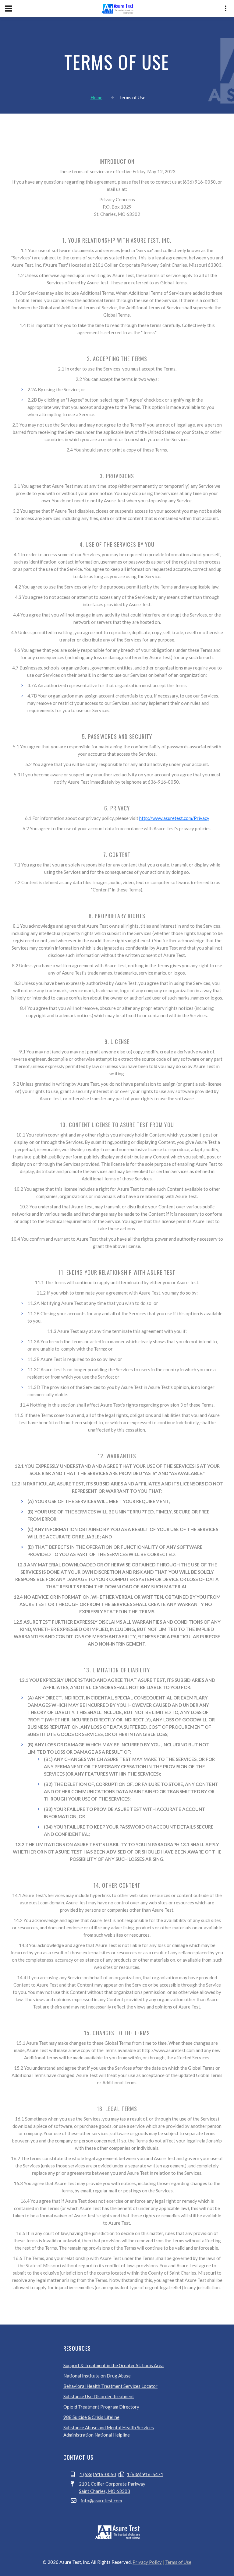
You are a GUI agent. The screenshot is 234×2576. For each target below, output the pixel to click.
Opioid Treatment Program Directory (101, 2407)
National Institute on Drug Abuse (97, 2376)
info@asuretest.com (101, 2500)
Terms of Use (178, 2562)
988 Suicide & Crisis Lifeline (91, 2417)
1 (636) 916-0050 (98, 2474)
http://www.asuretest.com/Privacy (174, 818)
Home (96, 97)
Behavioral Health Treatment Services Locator (110, 2386)
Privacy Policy (147, 2562)
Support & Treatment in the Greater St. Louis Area (113, 2365)
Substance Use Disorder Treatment (99, 2396)
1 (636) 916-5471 (145, 2474)
